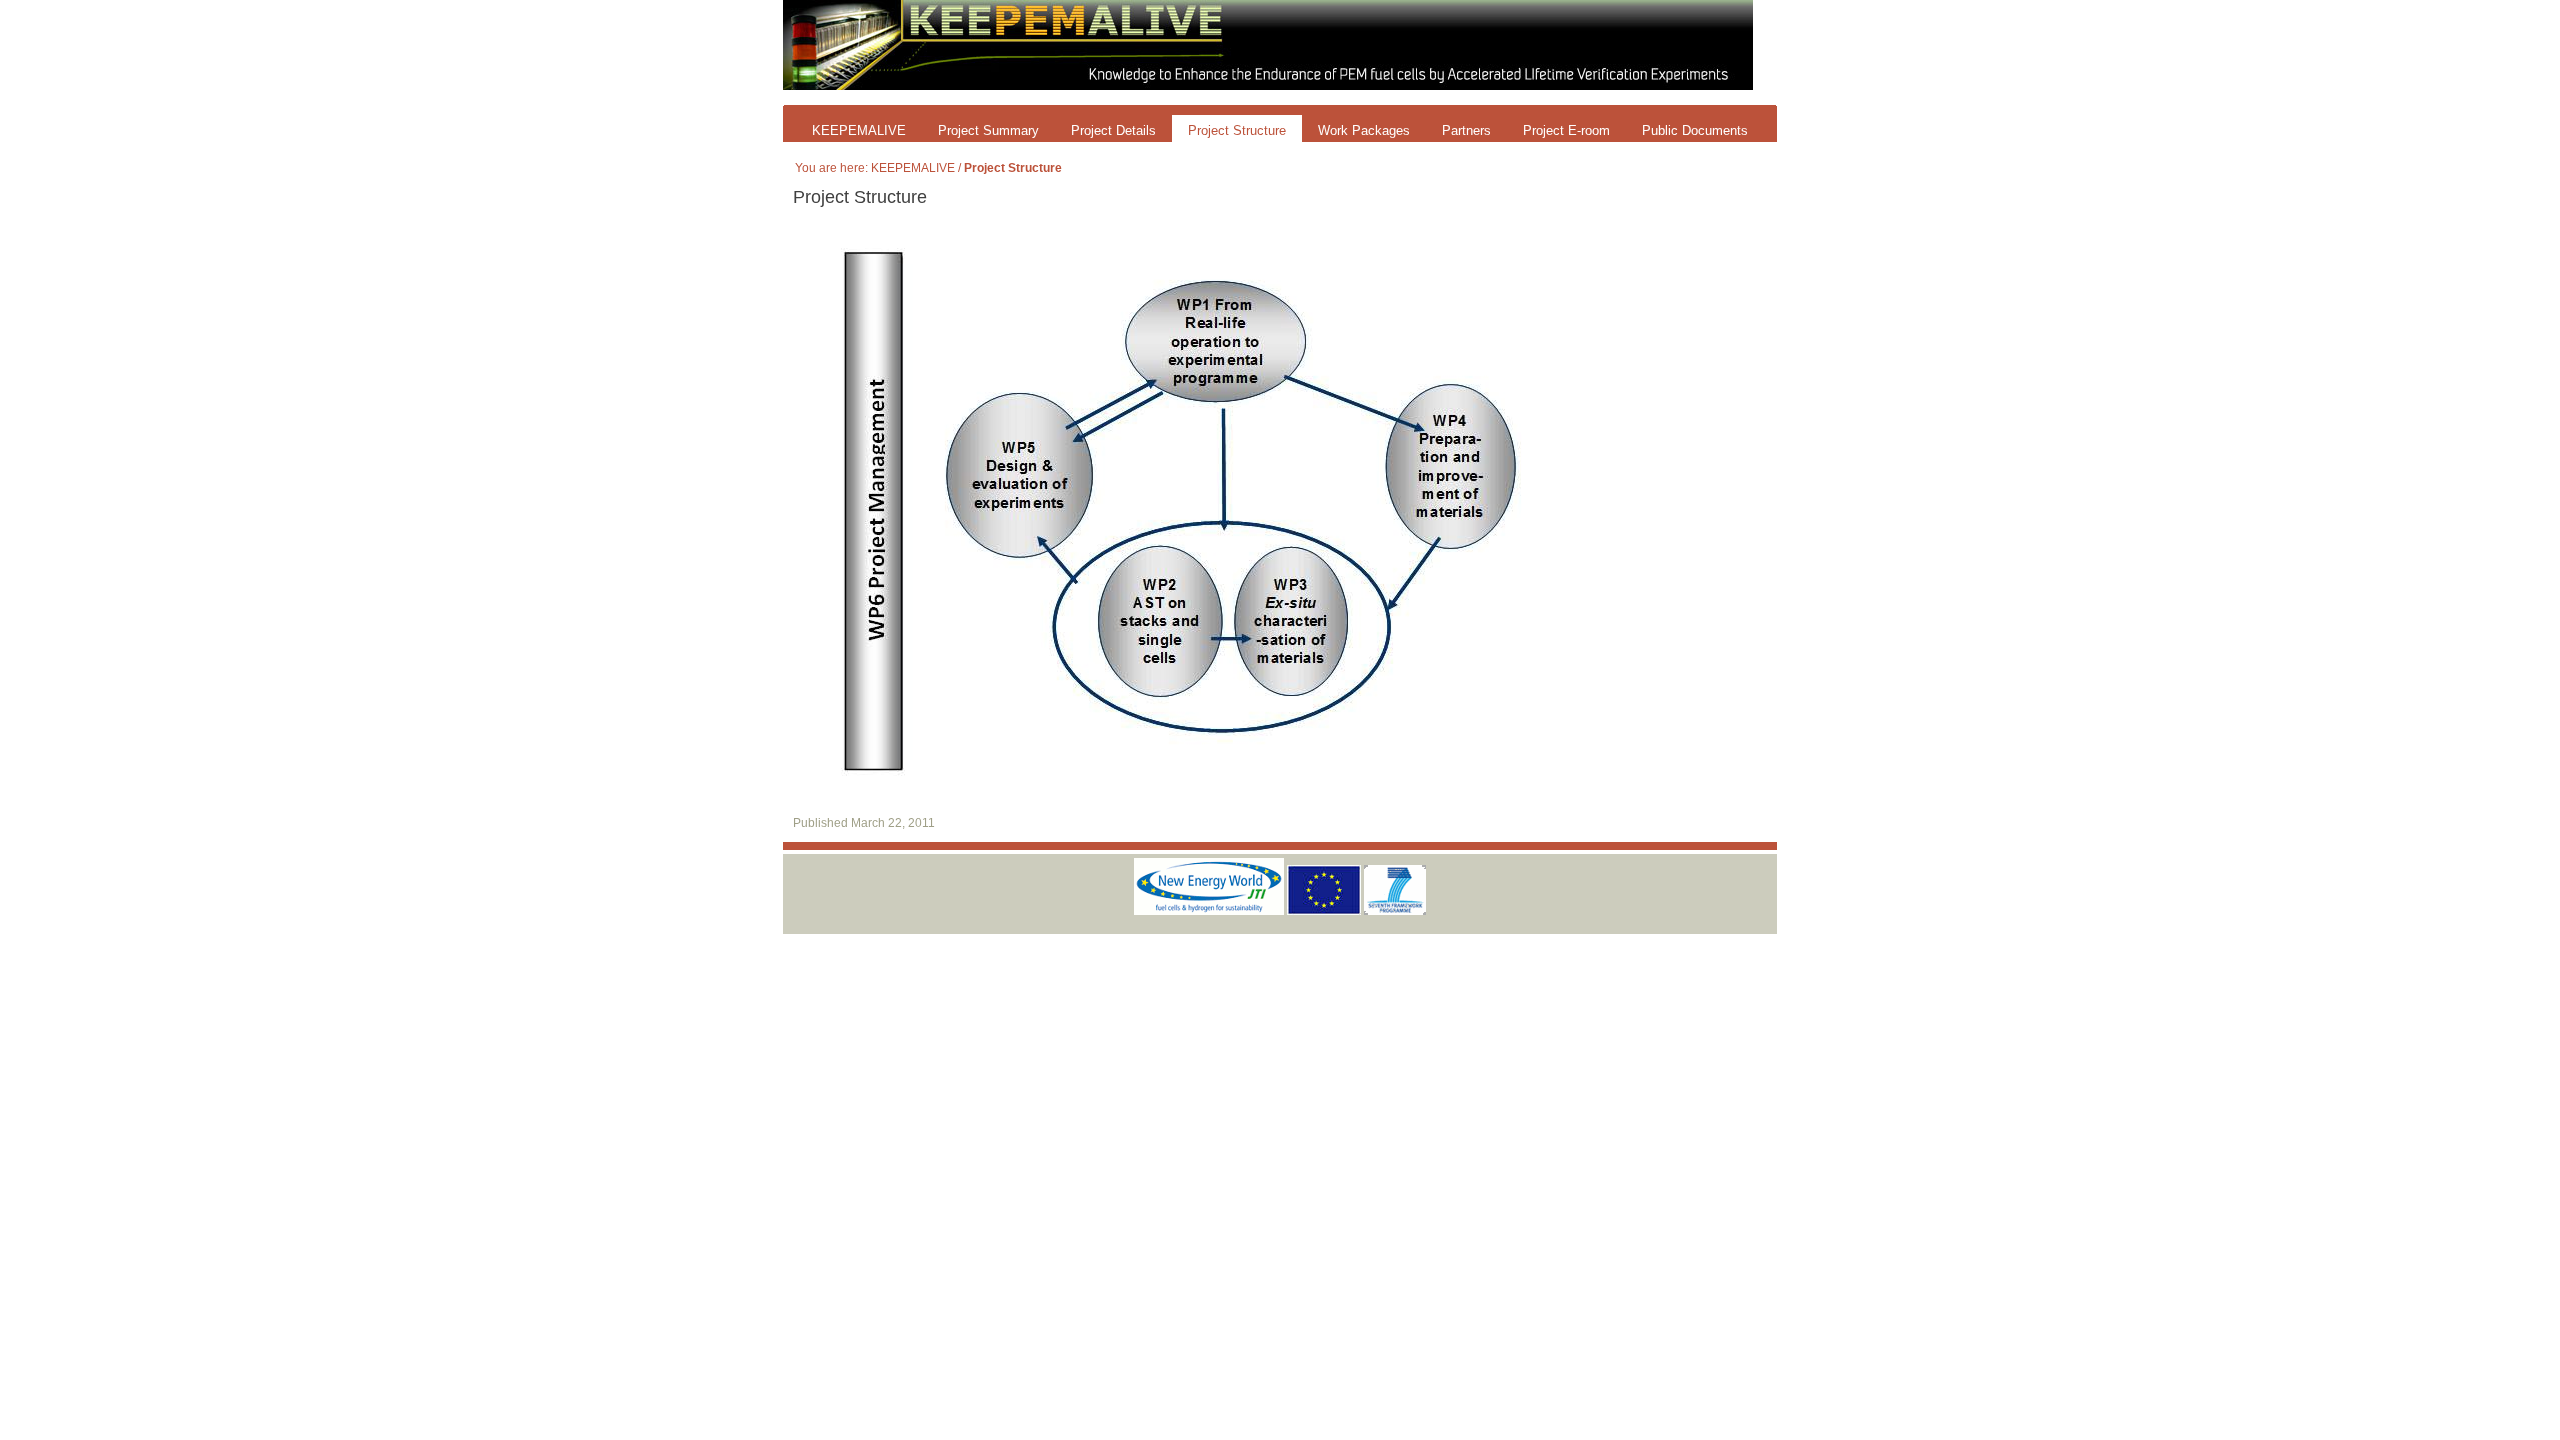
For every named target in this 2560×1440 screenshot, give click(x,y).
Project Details (1113, 130)
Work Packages (1364, 130)
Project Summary (988, 130)
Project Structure (1237, 130)
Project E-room (1566, 130)
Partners (1466, 130)
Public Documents (1695, 130)
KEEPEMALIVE (859, 130)
